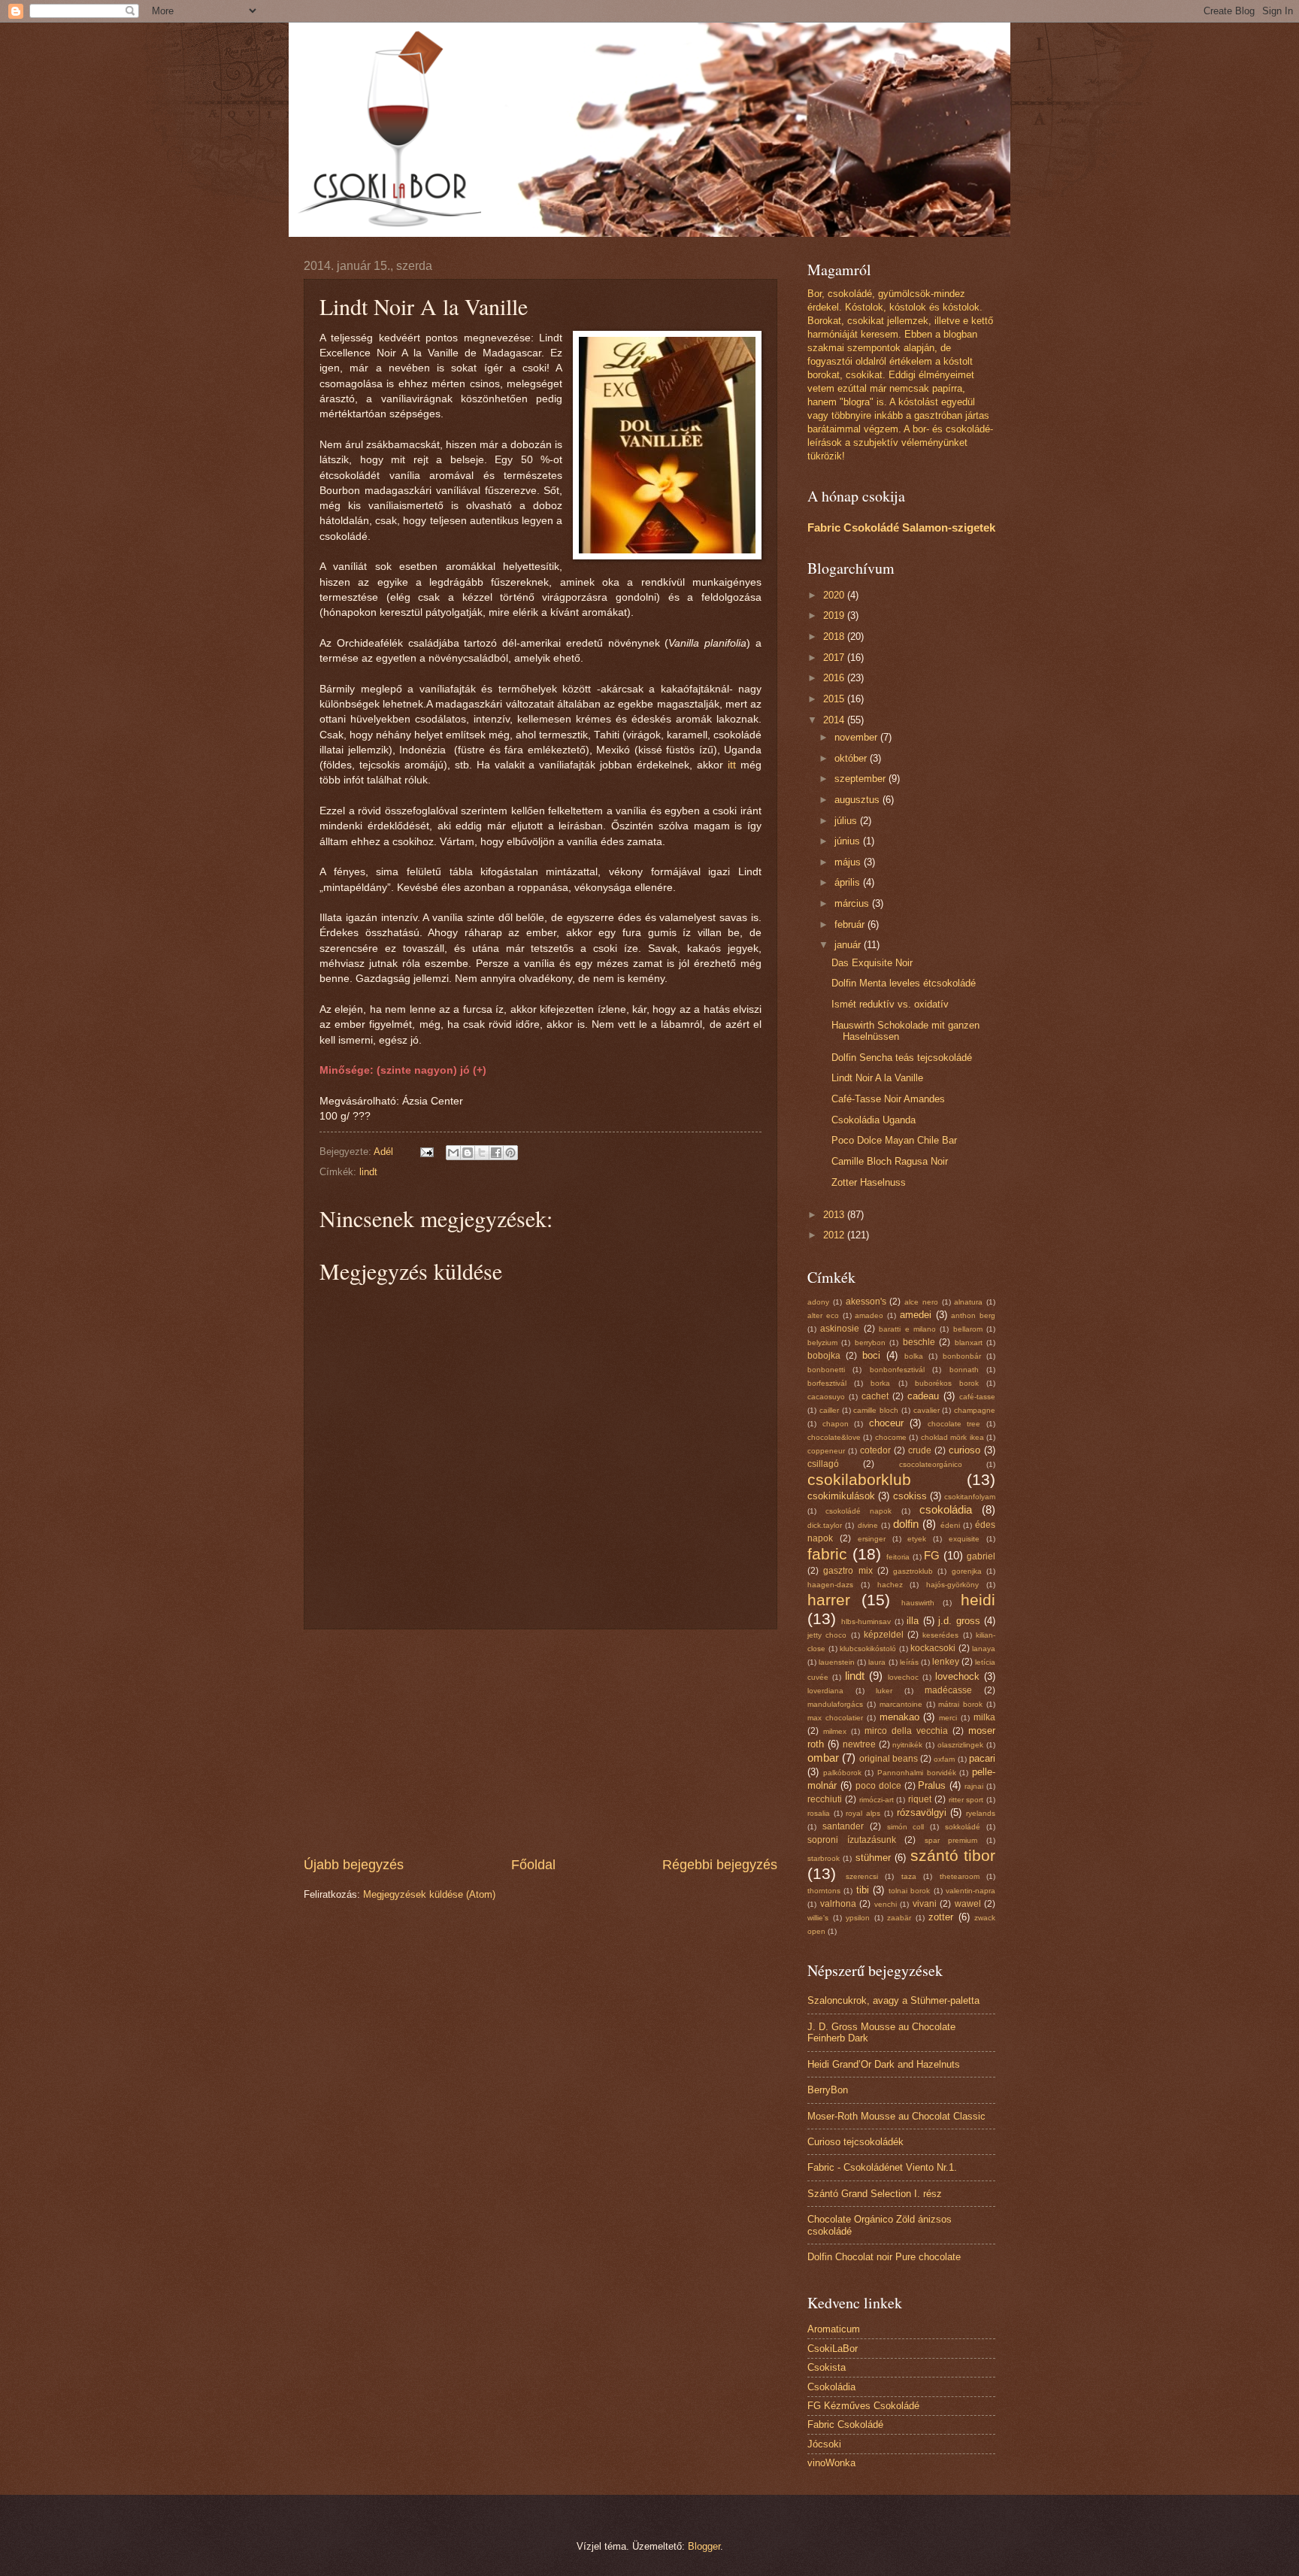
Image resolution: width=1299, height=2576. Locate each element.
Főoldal (533, 1865)
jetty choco (827, 1635)
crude (920, 1450)
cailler (829, 1410)
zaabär (899, 1918)
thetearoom (960, 1876)
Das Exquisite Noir (872, 963)
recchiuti (825, 1799)
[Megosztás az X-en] (482, 1153)
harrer (829, 1600)
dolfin (906, 1524)
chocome (891, 1437)
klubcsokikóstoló (868, 1649)
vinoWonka (831, 2463)
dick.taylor (825, 1525)
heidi (978, 1600)
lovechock (957, 1676)
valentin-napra (970, 1891)
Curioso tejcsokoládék (855, 2142)
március (853, 903)
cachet (875, 1396)
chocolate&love (834, 1437)
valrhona (838, 1904)
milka (984, 1717)
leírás (909, 1662)
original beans (889, 1759)
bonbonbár (962, 1356)
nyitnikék (907, 1745)
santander (843, 1826)
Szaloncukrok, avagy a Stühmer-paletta (893, 2000)
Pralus (932, 1785)
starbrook (824, 1858)
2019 (835, 615)
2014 (835, 720)
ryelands (981, 1813)
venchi (886, 1904)
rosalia (819, 1813)
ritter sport (966, 1800)
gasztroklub (913, 1571)
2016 (835, 678)
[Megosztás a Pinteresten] (510, 1153)
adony (818, 1302)
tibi (863, 1890)
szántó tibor (953, 1855)
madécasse (948, 1690)
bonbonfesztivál (897, 1370)
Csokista (827, 2367)
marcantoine (901, 1704)
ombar (823, 1758)
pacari (982, 1758)
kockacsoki (933, 1648)
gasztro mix (848, 1571)
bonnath (964, 1370)
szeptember (861, 779)
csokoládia (946, 1509)
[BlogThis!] (468, 1153)
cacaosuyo (826, 1397)
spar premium (951, 1840)
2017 (835, 658)
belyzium (822, 1343)
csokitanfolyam (970, 1497)
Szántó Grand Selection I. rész (875, 2194)
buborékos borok (947, 1383)
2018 (835, 636)
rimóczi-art (877, 1800)
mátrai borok (960, 1704)
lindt (368, 1172)
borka (880, 1383)
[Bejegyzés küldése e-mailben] (426, 1152)
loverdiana (825, 1691)
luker (884, 1691)
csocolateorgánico (931, 1464)
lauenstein (837, 1662)
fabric (827, 1554)
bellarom (968, 1329)
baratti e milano (907, 1329)
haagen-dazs (830, 1585)
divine (868, 1525)
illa (913, 1621)
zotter (941, 1917)
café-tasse (977, 1397)
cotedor (875, 1450)
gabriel (981, 1556)
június (849, 841)
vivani (925, 1904)
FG (932, 1555)
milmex (835, 1731)
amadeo (869, 1315)
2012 (835, 1235)
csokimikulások (841, 1496)
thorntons (824, 1891)
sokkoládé (963, 1827)
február (851, 924)
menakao (899, 1717)
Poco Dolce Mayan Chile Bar (894, 1140)
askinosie (840, 1329)
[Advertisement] (540, 1742)
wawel (968, 1904)
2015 (835, 699)
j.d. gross (959, 1621)
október (852, 758)
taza (909, 1876)
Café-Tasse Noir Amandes (888, 1099)
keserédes (940, 1635)
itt (732, 765)
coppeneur (826, 1451)
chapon (836, 1424)
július (847, 821)
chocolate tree (954, 1424)
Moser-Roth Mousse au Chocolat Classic (896, 2116)
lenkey (946, 1662)
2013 (835, 1215)
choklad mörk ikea (952, 1437)
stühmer (873, 1858)
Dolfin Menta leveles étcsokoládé (904, 983)
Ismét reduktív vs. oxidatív (890, 1004)
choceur (886, 1423)
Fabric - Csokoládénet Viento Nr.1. (882, 2167)
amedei (916, 1315)
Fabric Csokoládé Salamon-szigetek (901, 527)
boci (871, 1355)
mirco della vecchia (906, 1731)
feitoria (898, 1557)
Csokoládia (831, 2387)
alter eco (823, 1315)
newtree (859, 1744)
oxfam (944, 1759)
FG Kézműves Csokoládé (863, 2406)
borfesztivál (827, 1383)
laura (877, 1662)
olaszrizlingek (960, 1745)
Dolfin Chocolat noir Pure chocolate (884, 2257)
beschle (919, 1342)
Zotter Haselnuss (869, 1182)
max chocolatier (835, 1718)
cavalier (927, 1410)
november (857, 737)
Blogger (704, 2546)
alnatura (968, 1302)
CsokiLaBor (833, 2349)
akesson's (866, 1302)
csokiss (910, 1496)
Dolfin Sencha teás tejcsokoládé (902, 1058)
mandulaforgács (835, 1704)
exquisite (964, 1539)
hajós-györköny (952, 1585)
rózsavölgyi (922, 1812)
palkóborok (842, 1773)
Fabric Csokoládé (845, 2424)
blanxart (969, 1343)
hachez (890, 1585)
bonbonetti (826, 1370)
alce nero (921, 1302)
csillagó (823, 1464)
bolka (914, 1356)
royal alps (863, 1813)
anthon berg (973, 1315)
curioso (964, 1450)
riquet (920, 1799)
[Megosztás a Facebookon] (496, 1153)
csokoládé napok (858, 1511)
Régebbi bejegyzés (720, 1865)
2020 (835, 595)
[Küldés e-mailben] (453, 1153)
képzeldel (884, 1635)
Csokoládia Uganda (874, 1120)
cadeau (923, 1396)
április (849, 882)
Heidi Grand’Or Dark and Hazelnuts (884, 2064)
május (849, 862)
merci (948, 1718)
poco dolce (878, 1786)
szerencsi (862, 1876)
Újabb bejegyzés (354, 1865)
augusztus (858, 800)
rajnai (974, 1786)
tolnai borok (909, 1891)
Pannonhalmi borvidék (917, 1773)
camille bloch (876, 1410)
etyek (917, 1539)
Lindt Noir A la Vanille (877, 1078)
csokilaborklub (859, 1479)
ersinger (872, 1539)
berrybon (870, 1343)
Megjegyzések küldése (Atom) (429, 1894)
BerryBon (828, 2090)
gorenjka (967, 1571)
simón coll (906, 1827)
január (849, 945)
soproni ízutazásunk (852, 1840)
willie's (818, 1918)
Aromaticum (834, 2329)
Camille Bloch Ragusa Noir (890, 1161)
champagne (975, 1410)
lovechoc (903, 1677)
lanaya (984, 1649)
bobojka (824, 1356)
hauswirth (918, 1603)
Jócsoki (824, 2444)
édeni (950, 1525)
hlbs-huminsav (866, 1621)
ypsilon (858, 1918)
